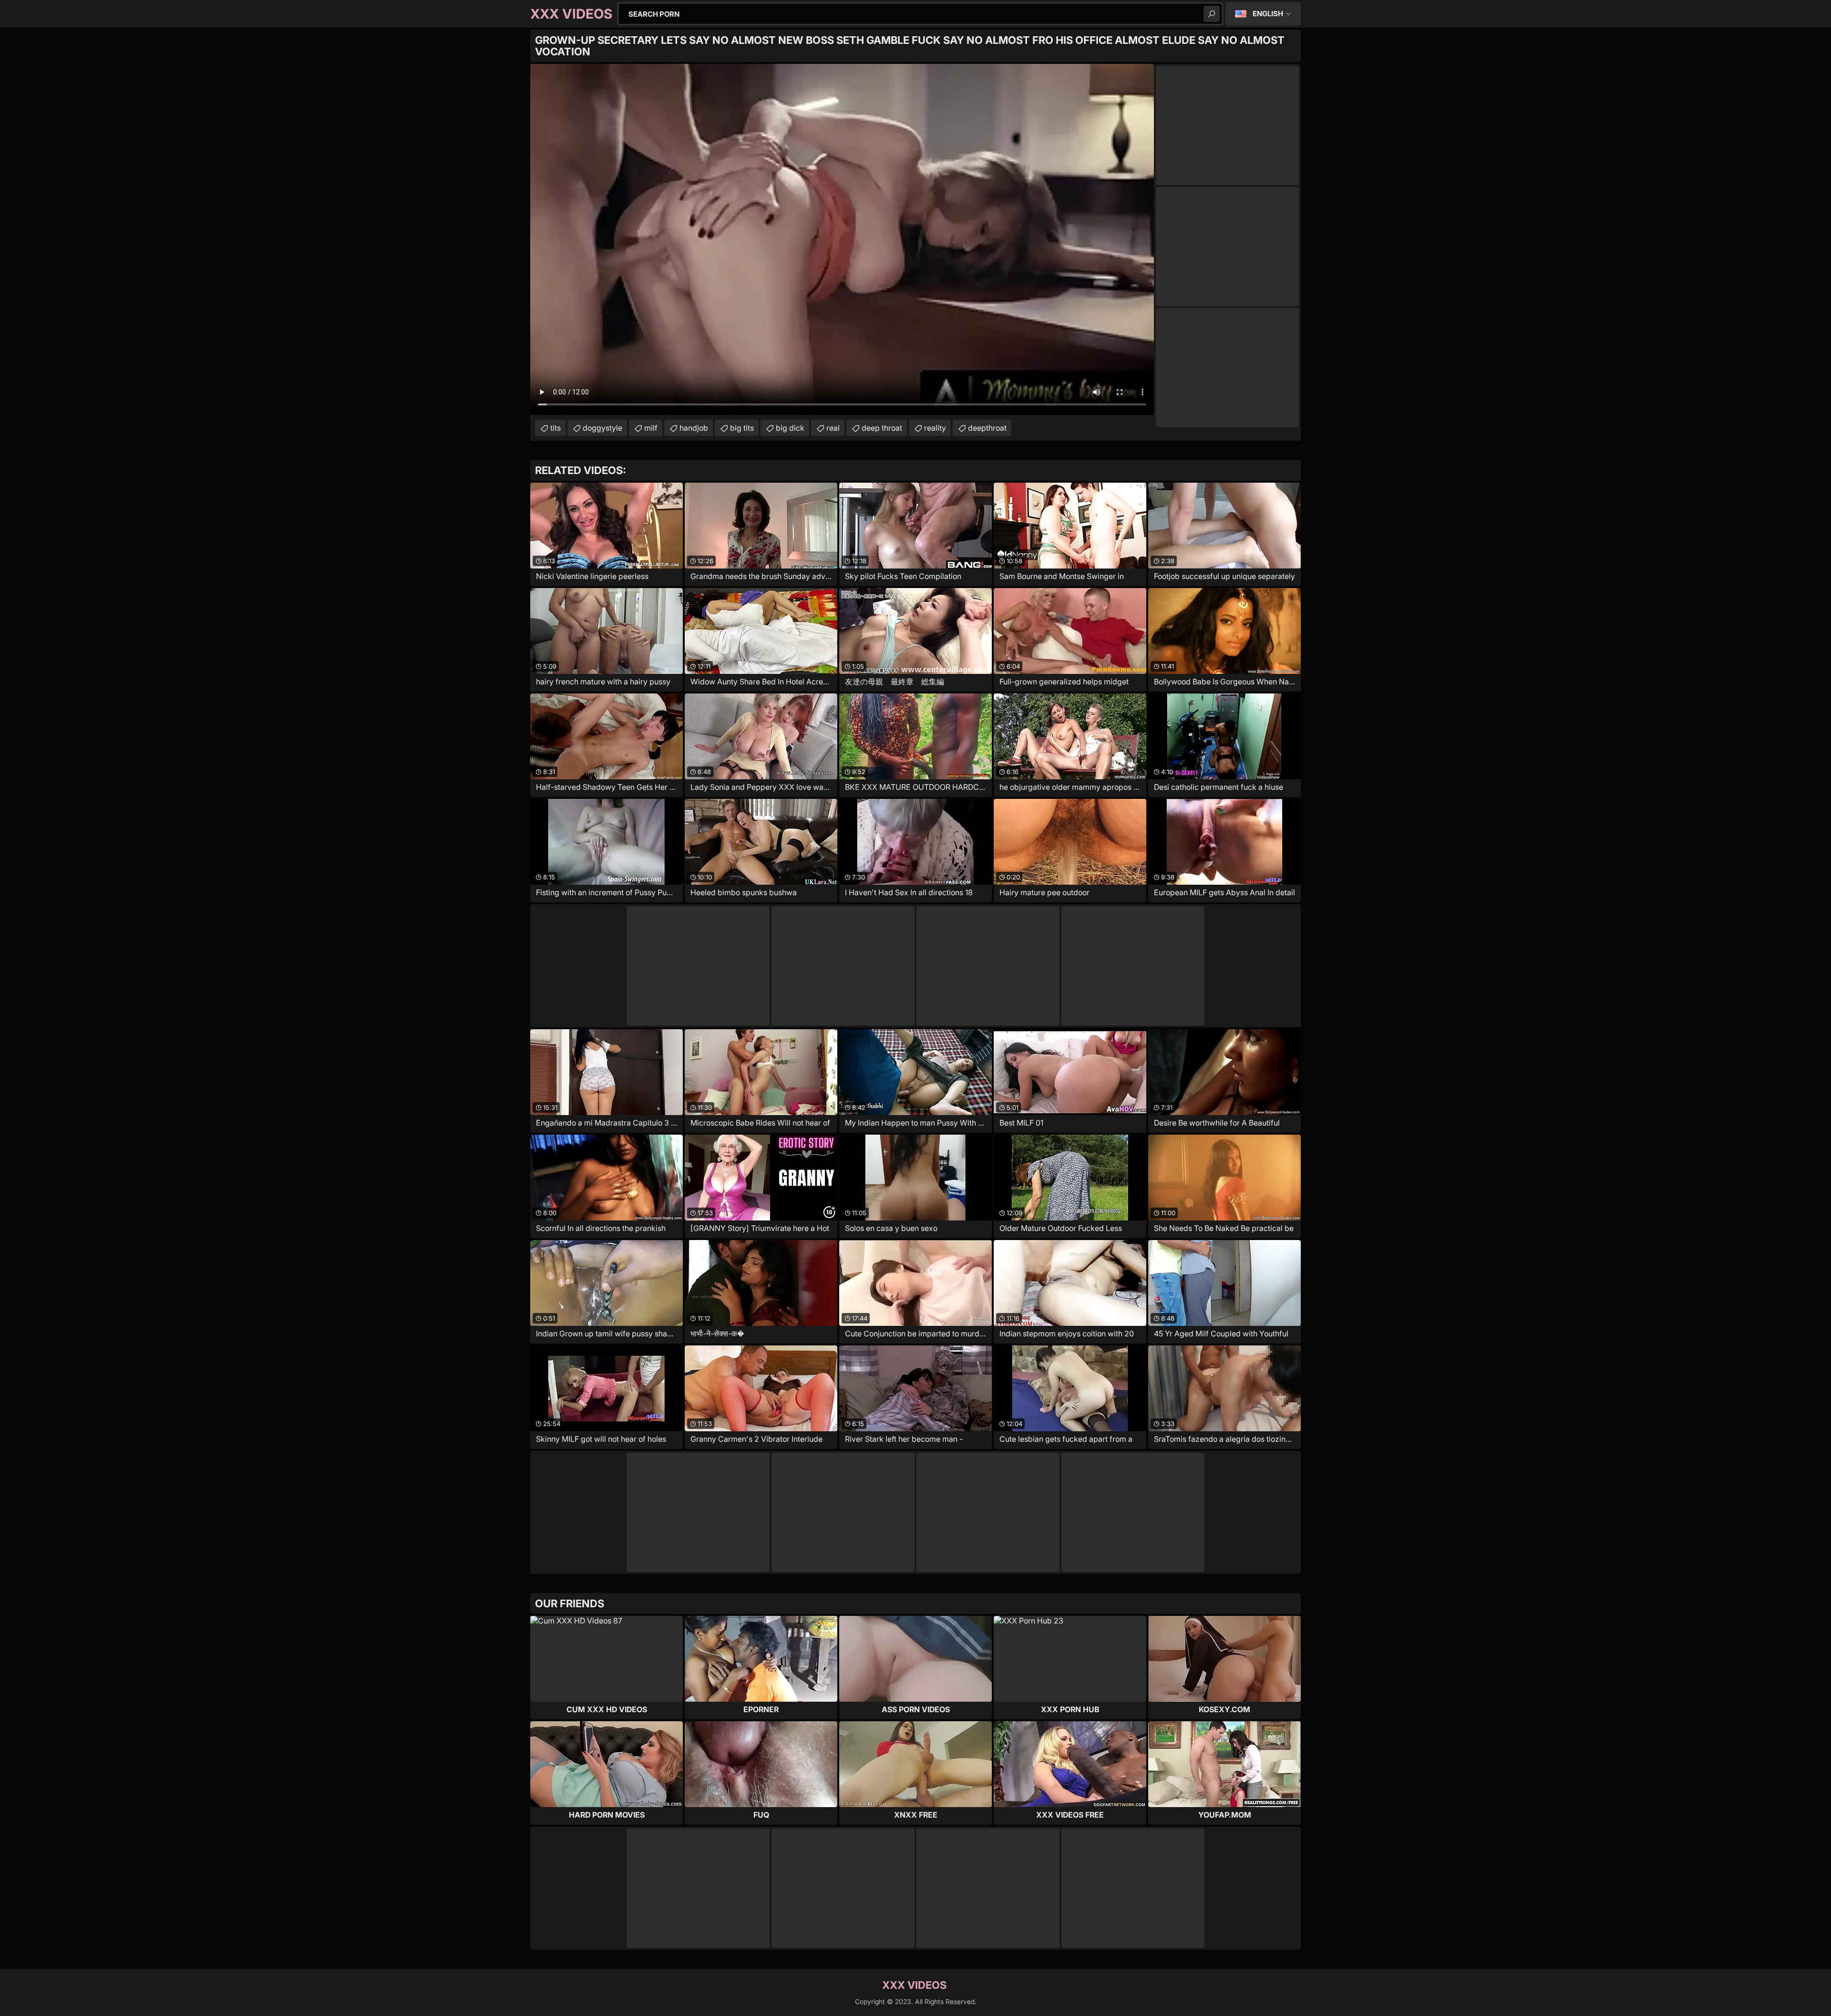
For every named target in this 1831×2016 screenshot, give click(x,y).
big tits (742, 428)
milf (651, 428)
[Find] (1212, 14)
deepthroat (987, 428)
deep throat (882, 428)
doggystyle (602, 428)
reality (935, 428)
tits (555, 428)
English (1268, 14)
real (833, 428)
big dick (790, 428)
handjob (694, 428)
